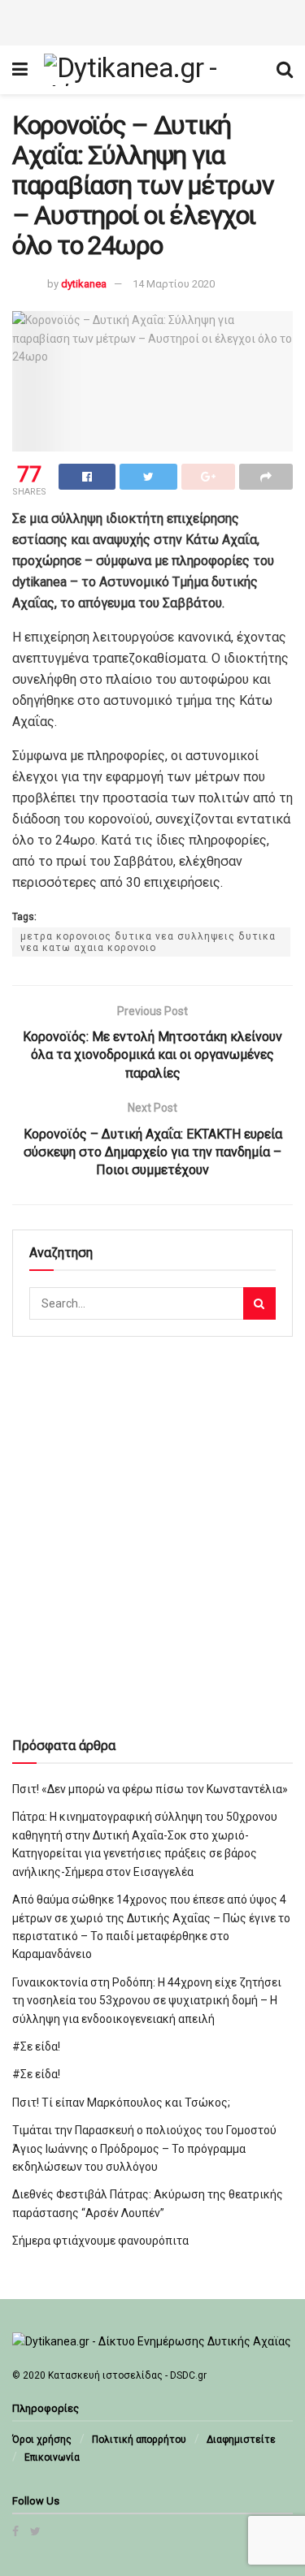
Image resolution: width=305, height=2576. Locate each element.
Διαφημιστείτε (241, 2440)
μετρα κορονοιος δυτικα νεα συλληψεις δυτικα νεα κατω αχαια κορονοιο (148, 942)
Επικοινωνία (52, 2457)
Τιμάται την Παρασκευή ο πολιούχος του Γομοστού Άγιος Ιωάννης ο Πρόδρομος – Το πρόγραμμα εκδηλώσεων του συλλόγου (144, 2148)
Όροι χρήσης (42, 2440)
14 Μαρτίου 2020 (174, 284)
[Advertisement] (153, 20)
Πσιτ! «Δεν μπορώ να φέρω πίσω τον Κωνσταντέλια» (150, 1789)
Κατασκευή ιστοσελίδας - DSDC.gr (127, 2375)
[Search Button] (259, 1303)
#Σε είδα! (36, 2047)
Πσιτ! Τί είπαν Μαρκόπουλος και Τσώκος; (121, 2103)
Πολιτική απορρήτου (139, 2440)
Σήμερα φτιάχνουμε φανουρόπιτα (100, 2241)
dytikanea (84, 284)
